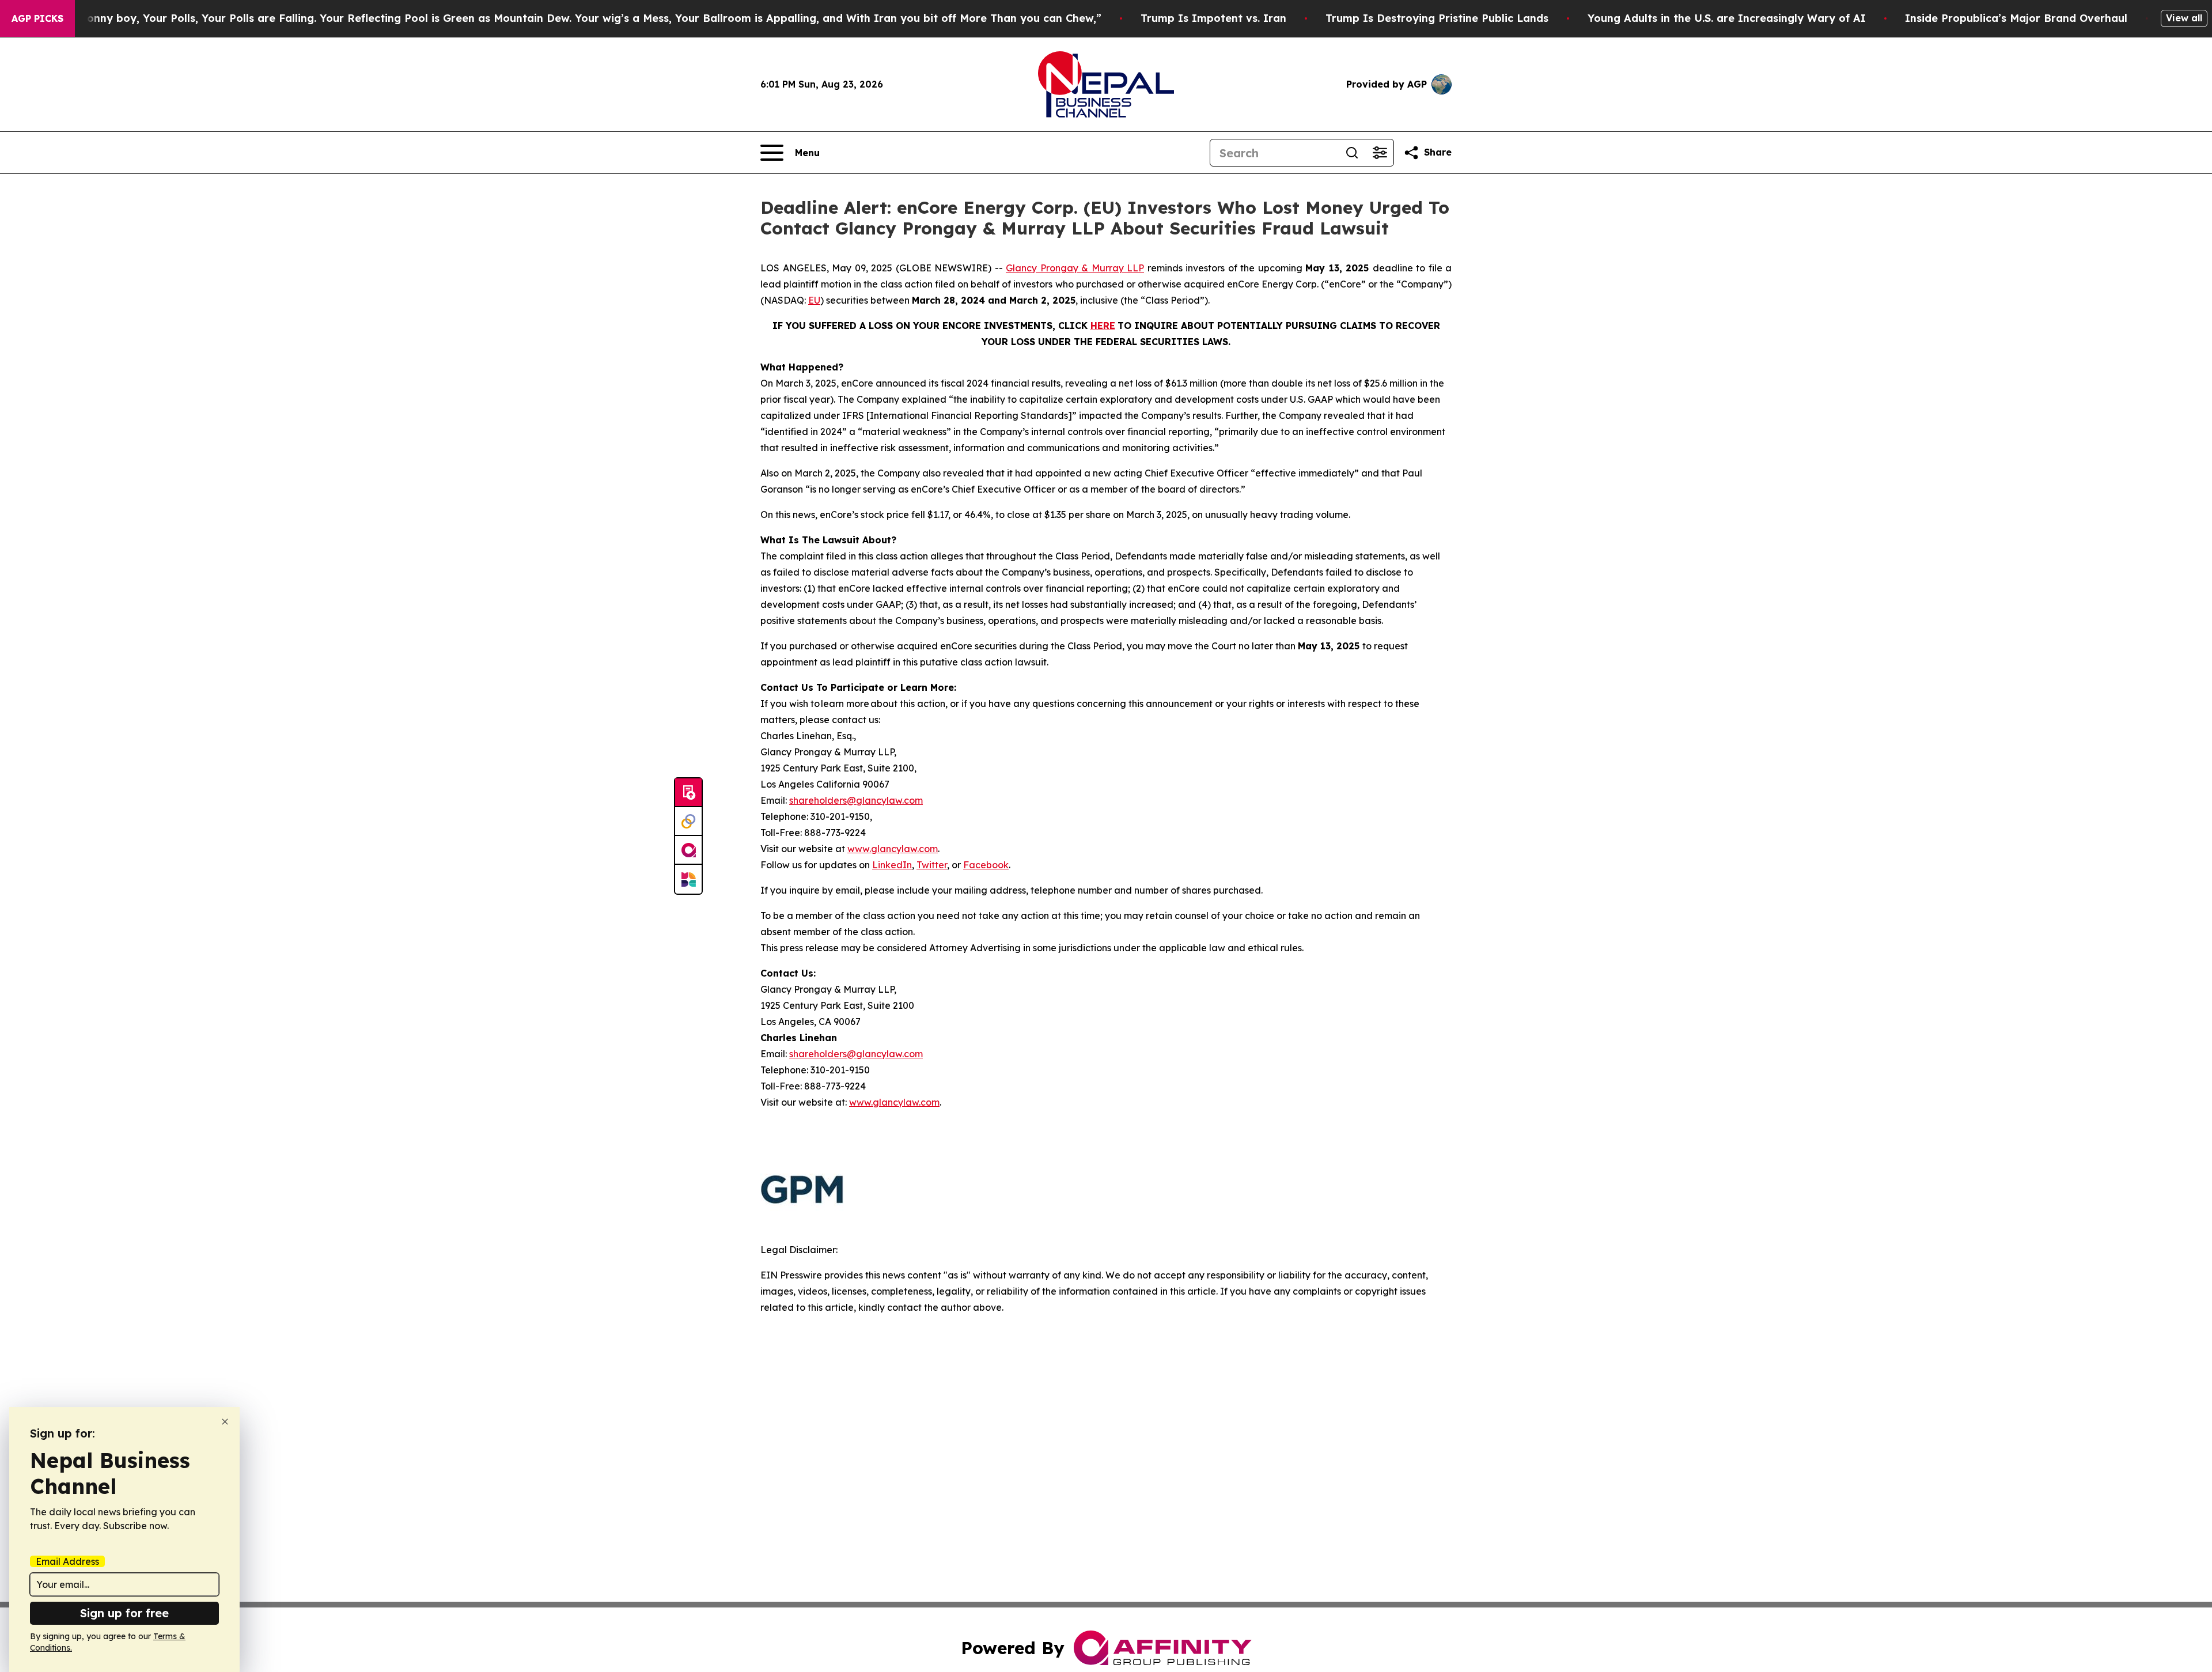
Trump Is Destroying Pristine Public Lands (1437, 18)
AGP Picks (37, 18)
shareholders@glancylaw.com (856, 800)
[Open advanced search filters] (1380, 153)
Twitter (932, 865)
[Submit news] (688, 793)
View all (2184, 18)
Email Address (67, 1561)
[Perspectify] (688, 822)
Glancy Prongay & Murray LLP (1075, 268)
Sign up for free (124, 1613)
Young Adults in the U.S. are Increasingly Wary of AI (1727, 18)
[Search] (1352, 153)
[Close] (225, 1422)
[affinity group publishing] (688, 850)
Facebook (986, 865)
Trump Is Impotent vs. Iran (1213, 18)
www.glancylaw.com (893, 849)
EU (814, 300)
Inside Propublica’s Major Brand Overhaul (2016, 18)
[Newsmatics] (688, 879)
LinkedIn (892, 865)
